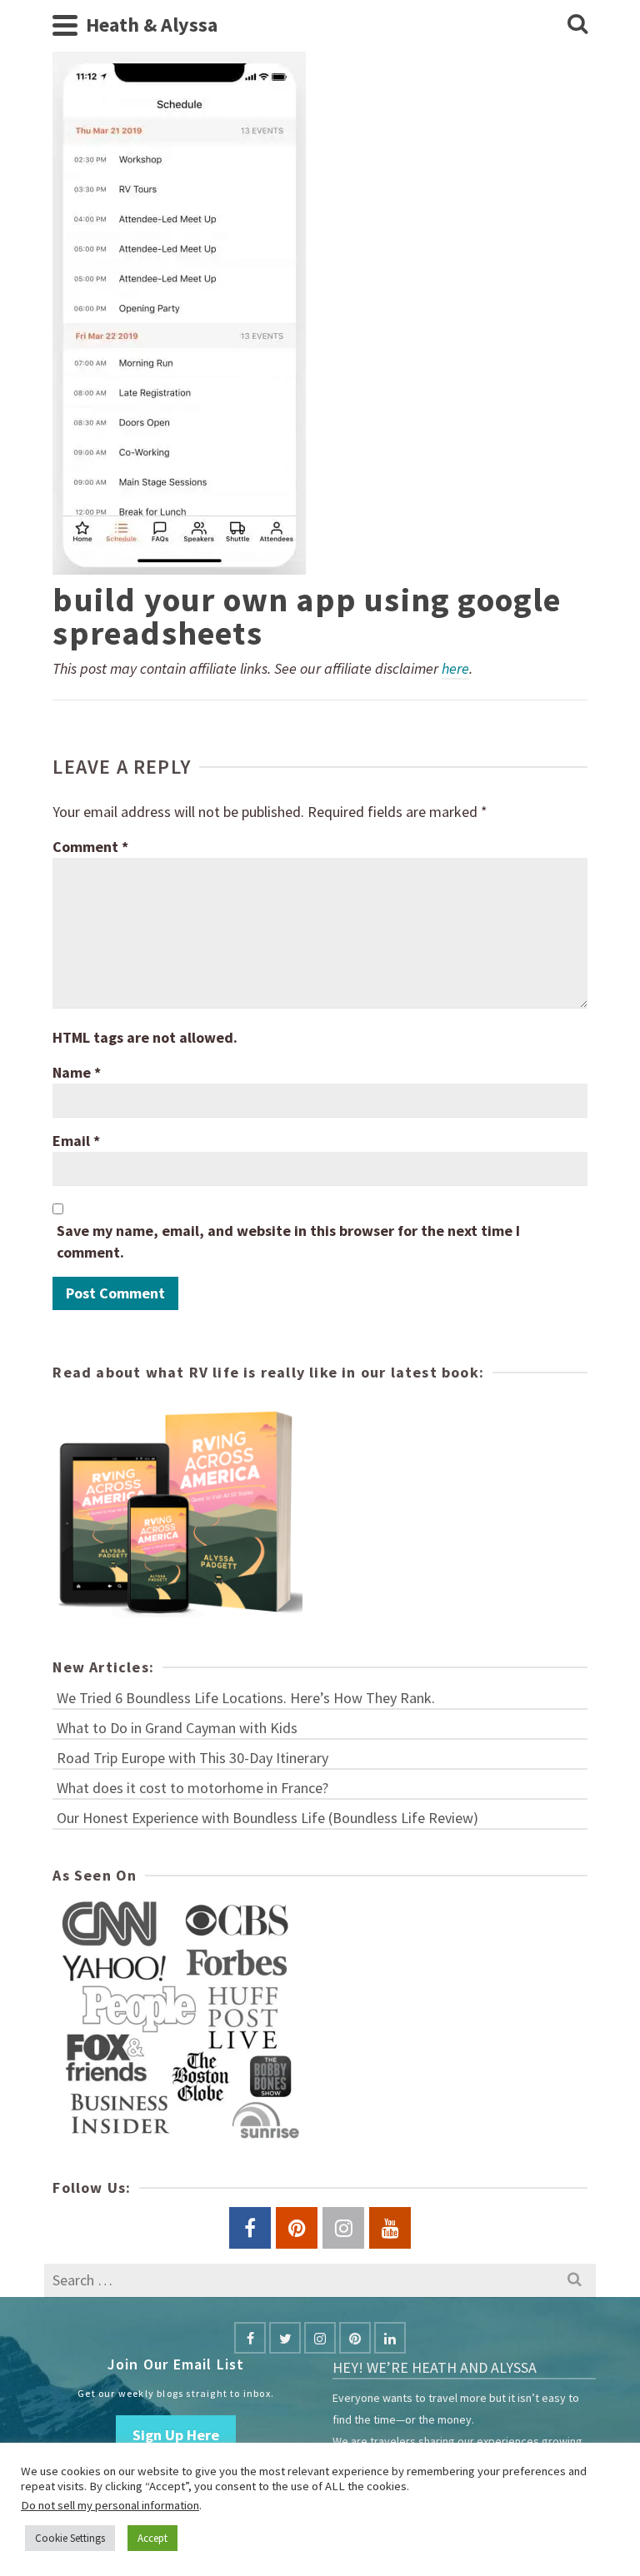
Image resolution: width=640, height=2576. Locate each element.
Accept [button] (152, 2538)
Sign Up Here (176, 2435)
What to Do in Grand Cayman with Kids (177, 1728)
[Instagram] (320, 2338)
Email (76, 1141)
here (455, 668)
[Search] (577, 25)
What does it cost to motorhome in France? (192, 1788)
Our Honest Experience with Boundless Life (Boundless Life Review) (267, 1818)
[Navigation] (65, 25)
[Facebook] (250, 2338)
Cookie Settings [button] (70, 2538)
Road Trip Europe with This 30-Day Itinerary (192, 1758)
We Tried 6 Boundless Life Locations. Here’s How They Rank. (246, 1698)
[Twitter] (285, 2338)
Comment (90, 847)
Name (77, 1072)
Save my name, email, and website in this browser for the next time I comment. (288, 1241)
